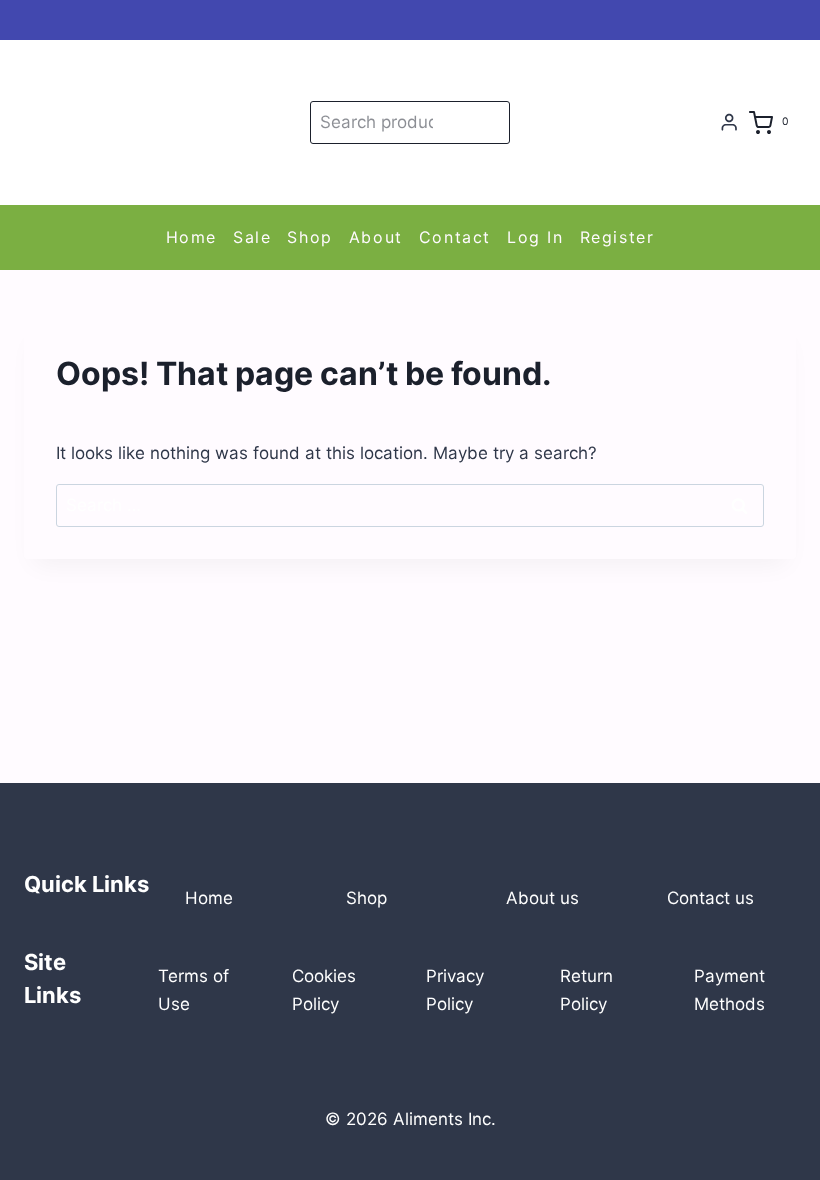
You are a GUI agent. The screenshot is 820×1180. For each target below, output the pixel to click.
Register (617, 237)
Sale (252, 237)
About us (542, 898)
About (376, 237)
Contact (455, 237)
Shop (309, 237)
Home (191, 237)
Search (491, 122)
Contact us (710, 898)
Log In (535, 237)
